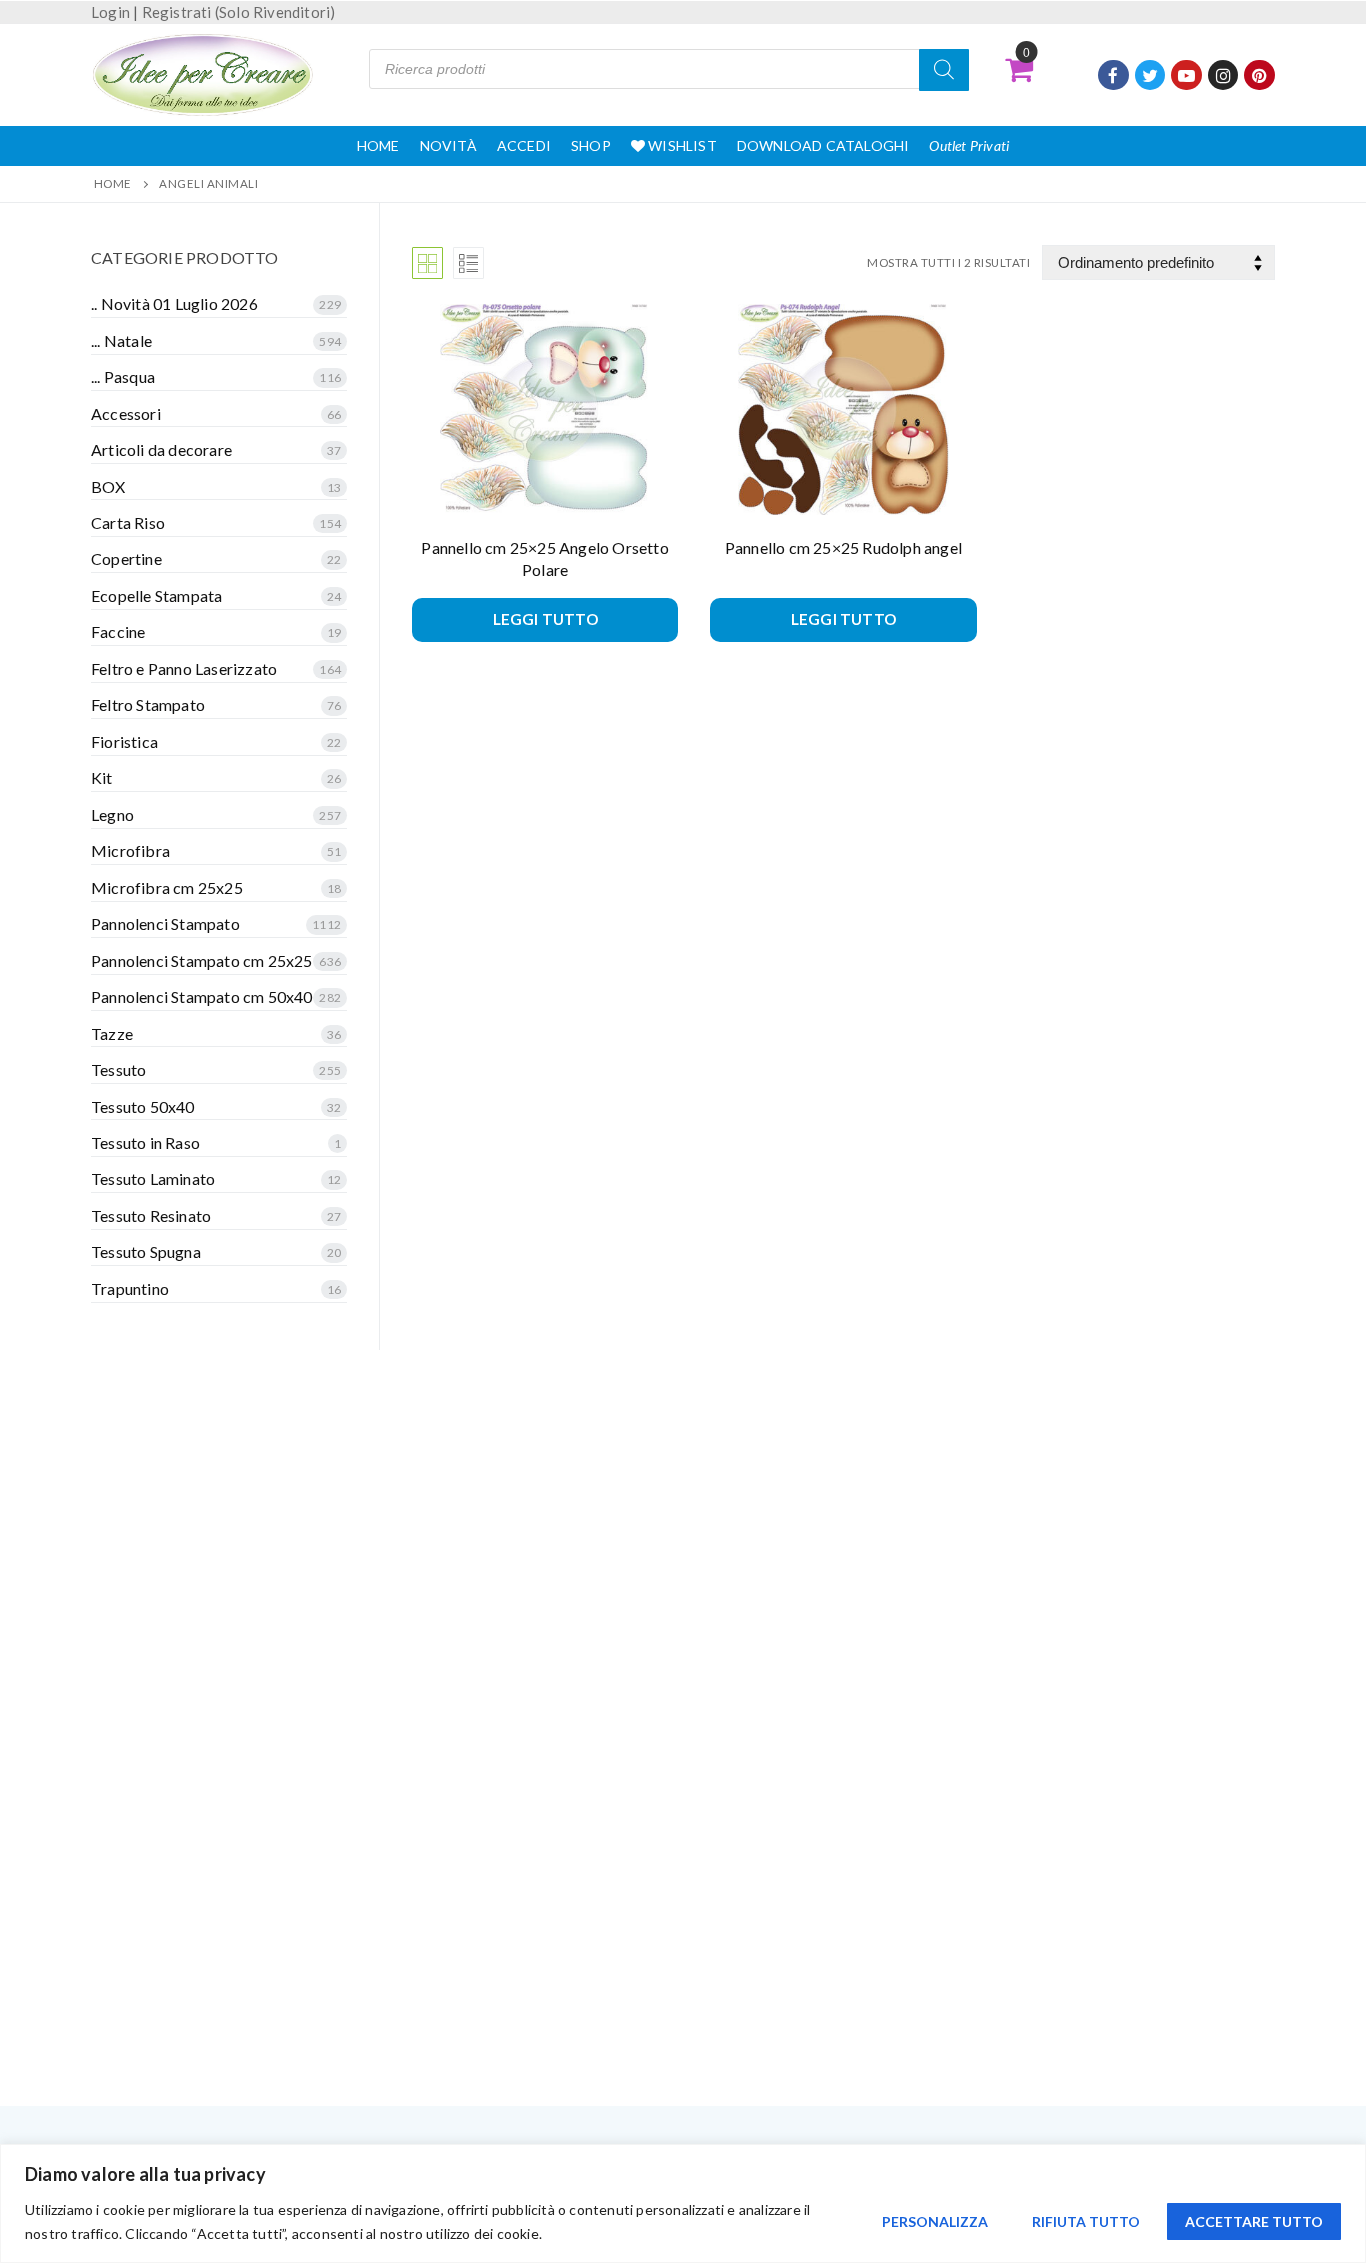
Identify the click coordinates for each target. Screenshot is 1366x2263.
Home (378, 145)
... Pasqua (123, 376)
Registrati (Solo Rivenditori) (239, 12)
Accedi (524, 145)
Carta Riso (128, 522)
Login (110, 12)
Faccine (118, 631)
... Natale (121, 340)
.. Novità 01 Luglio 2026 (174, 303)
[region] (683, 2203)
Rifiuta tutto (1086, 2221)
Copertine (126, 558)
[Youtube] (1186, 75)
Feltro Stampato (148, 704)
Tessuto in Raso (145, 1142)
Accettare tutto (1254, 2221)
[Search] (944, 70)
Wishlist (681, 145)
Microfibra (130, 850)
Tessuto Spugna (146, 1251)
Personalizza (935, 2221)
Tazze (112, 1033)
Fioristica (124, 741)
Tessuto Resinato (151, 1215)
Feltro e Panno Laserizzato (184, 668)
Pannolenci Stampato (165, 923)
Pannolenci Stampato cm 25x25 (202, 960)
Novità (448, 145)
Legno (112, 814)
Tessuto (118, 1069)
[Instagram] (1223, 75)
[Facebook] (1113, 75)
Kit (102, 777)
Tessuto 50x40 (143, 1106)
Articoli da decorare (161, 449)
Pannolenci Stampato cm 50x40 (202, 996)
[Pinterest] (1259, 75)
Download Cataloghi (823, 145)
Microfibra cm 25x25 (167, 887)
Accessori (126, 413)
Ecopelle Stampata (156, 595)
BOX (108, 486)
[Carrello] (1019, 69)
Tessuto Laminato (153, 1178)
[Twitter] (1150, 75)
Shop (591, 145)
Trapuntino (130, 1288)
